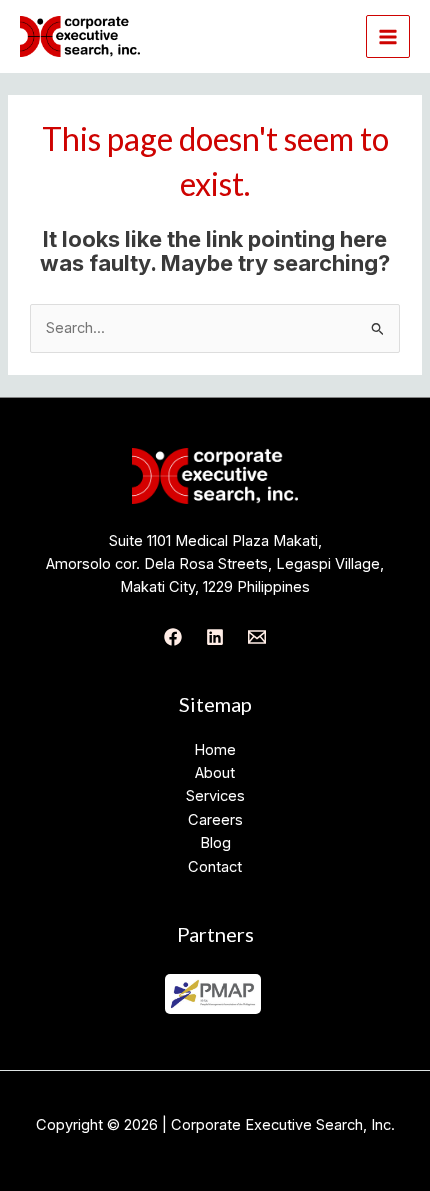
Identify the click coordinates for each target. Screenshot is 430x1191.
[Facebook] (173, 637)
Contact (215, 867)
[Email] (257, 637)
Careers (215, 820)
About (215, 773)
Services (215, 796)
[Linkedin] (215, 637)
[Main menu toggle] (388, 37)
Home (215, 750)
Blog (215, 843)
